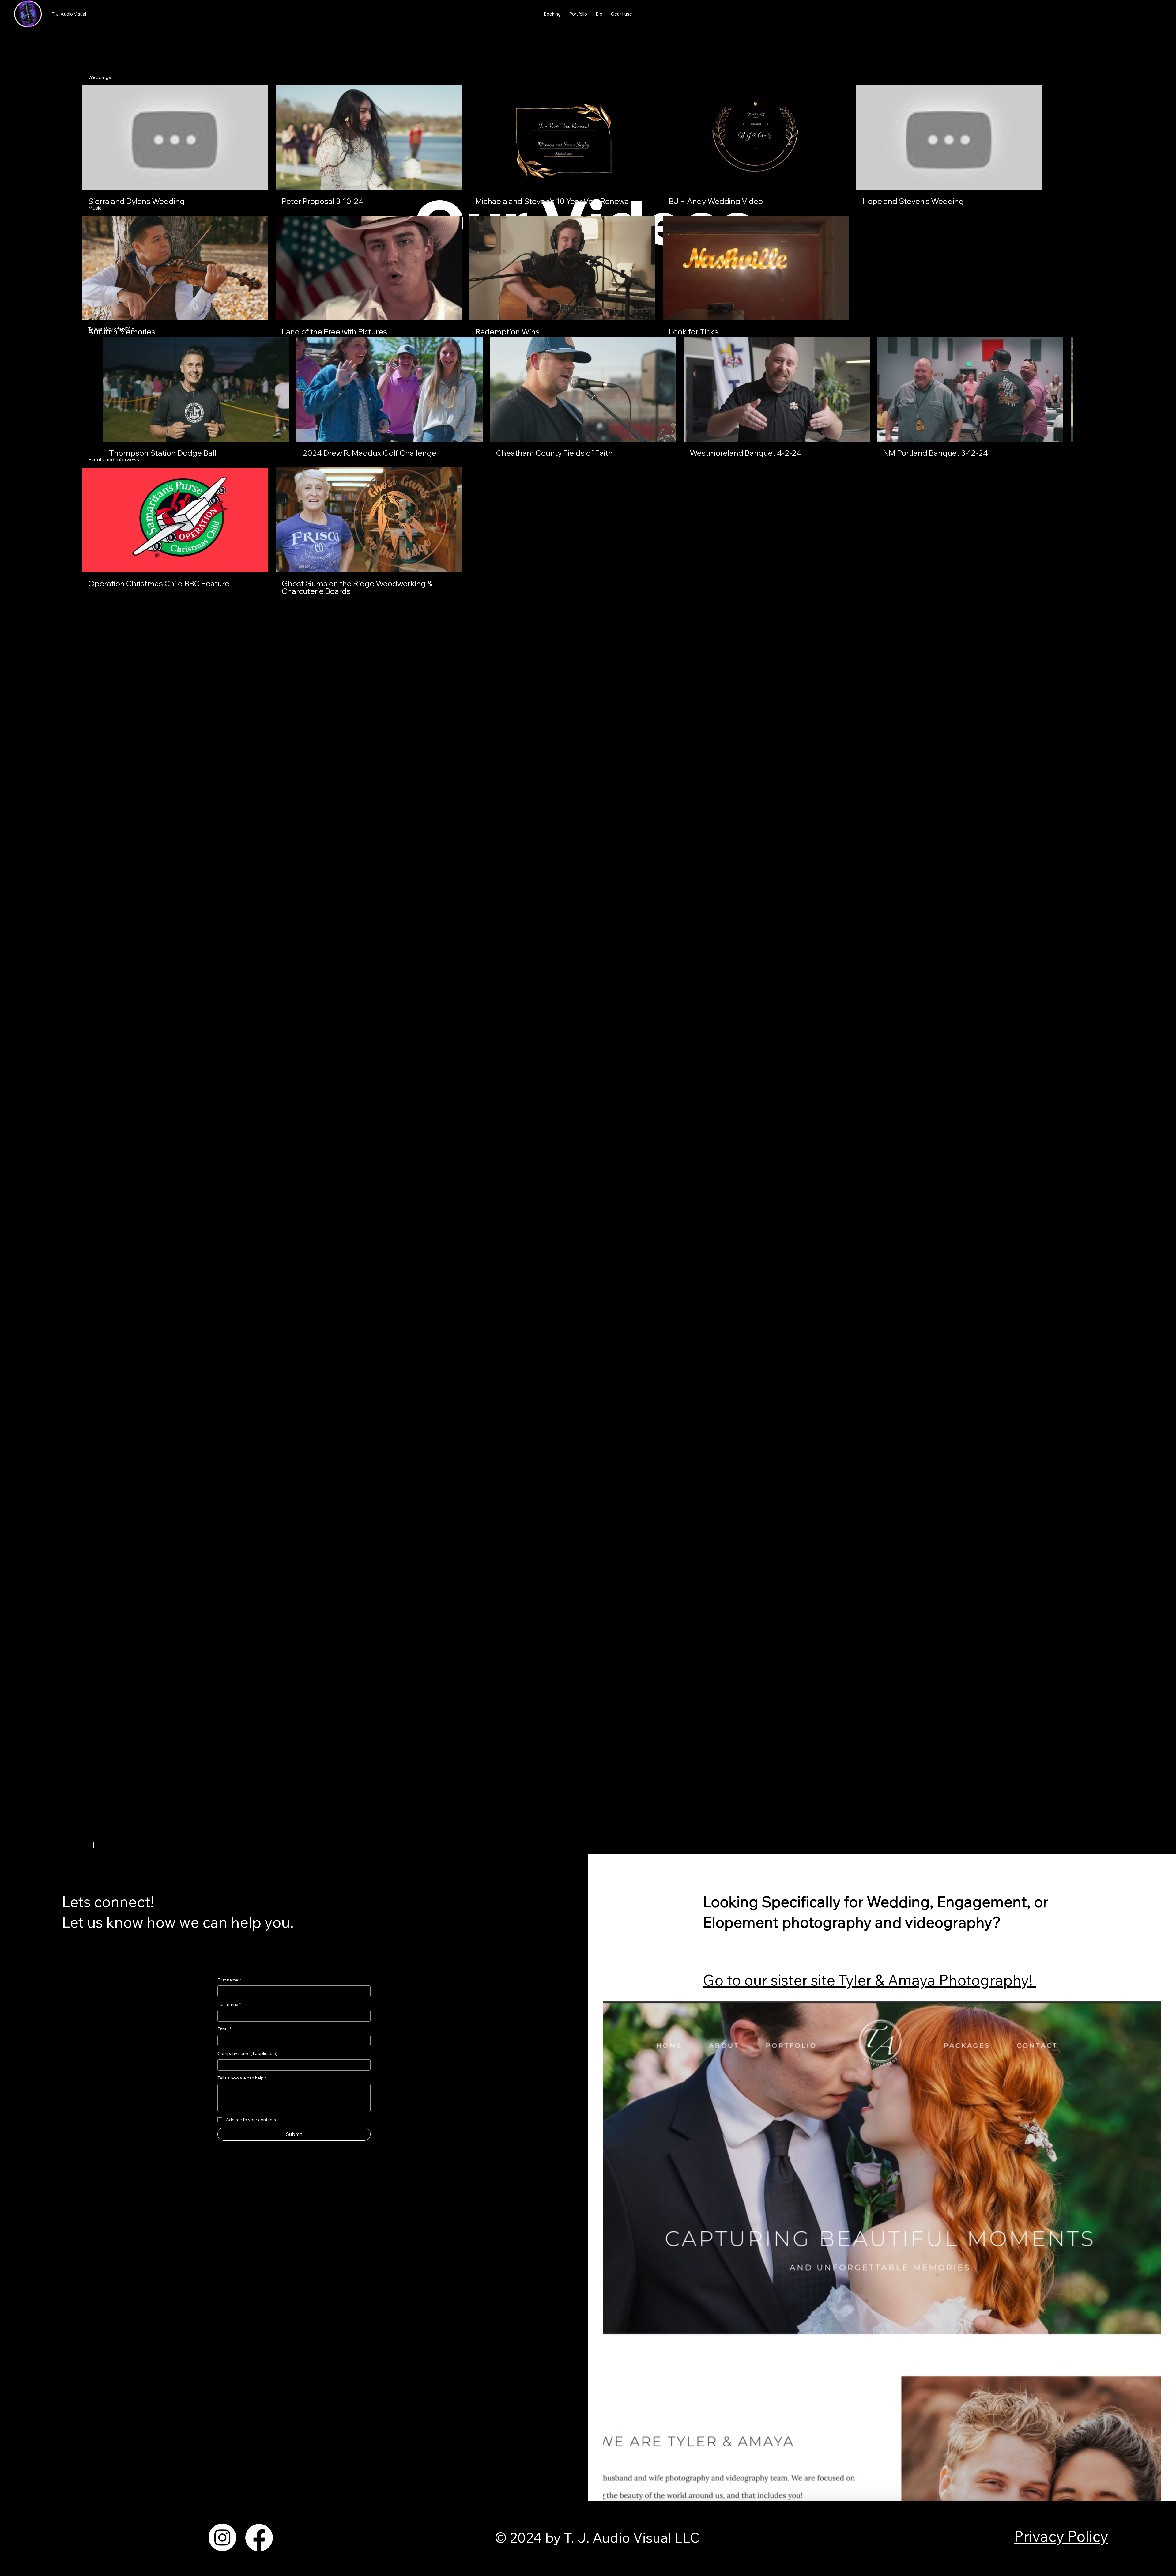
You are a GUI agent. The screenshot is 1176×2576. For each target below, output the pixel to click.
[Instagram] (222, 2537)
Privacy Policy (1061, 2536)
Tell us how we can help (242, 2078)
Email (224, 2029)
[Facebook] (259, 2537)
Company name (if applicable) (247, 2053)
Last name (229, 2004)
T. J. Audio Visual (69, 14)
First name (229, 1980)
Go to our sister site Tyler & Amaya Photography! (869, 1980)
